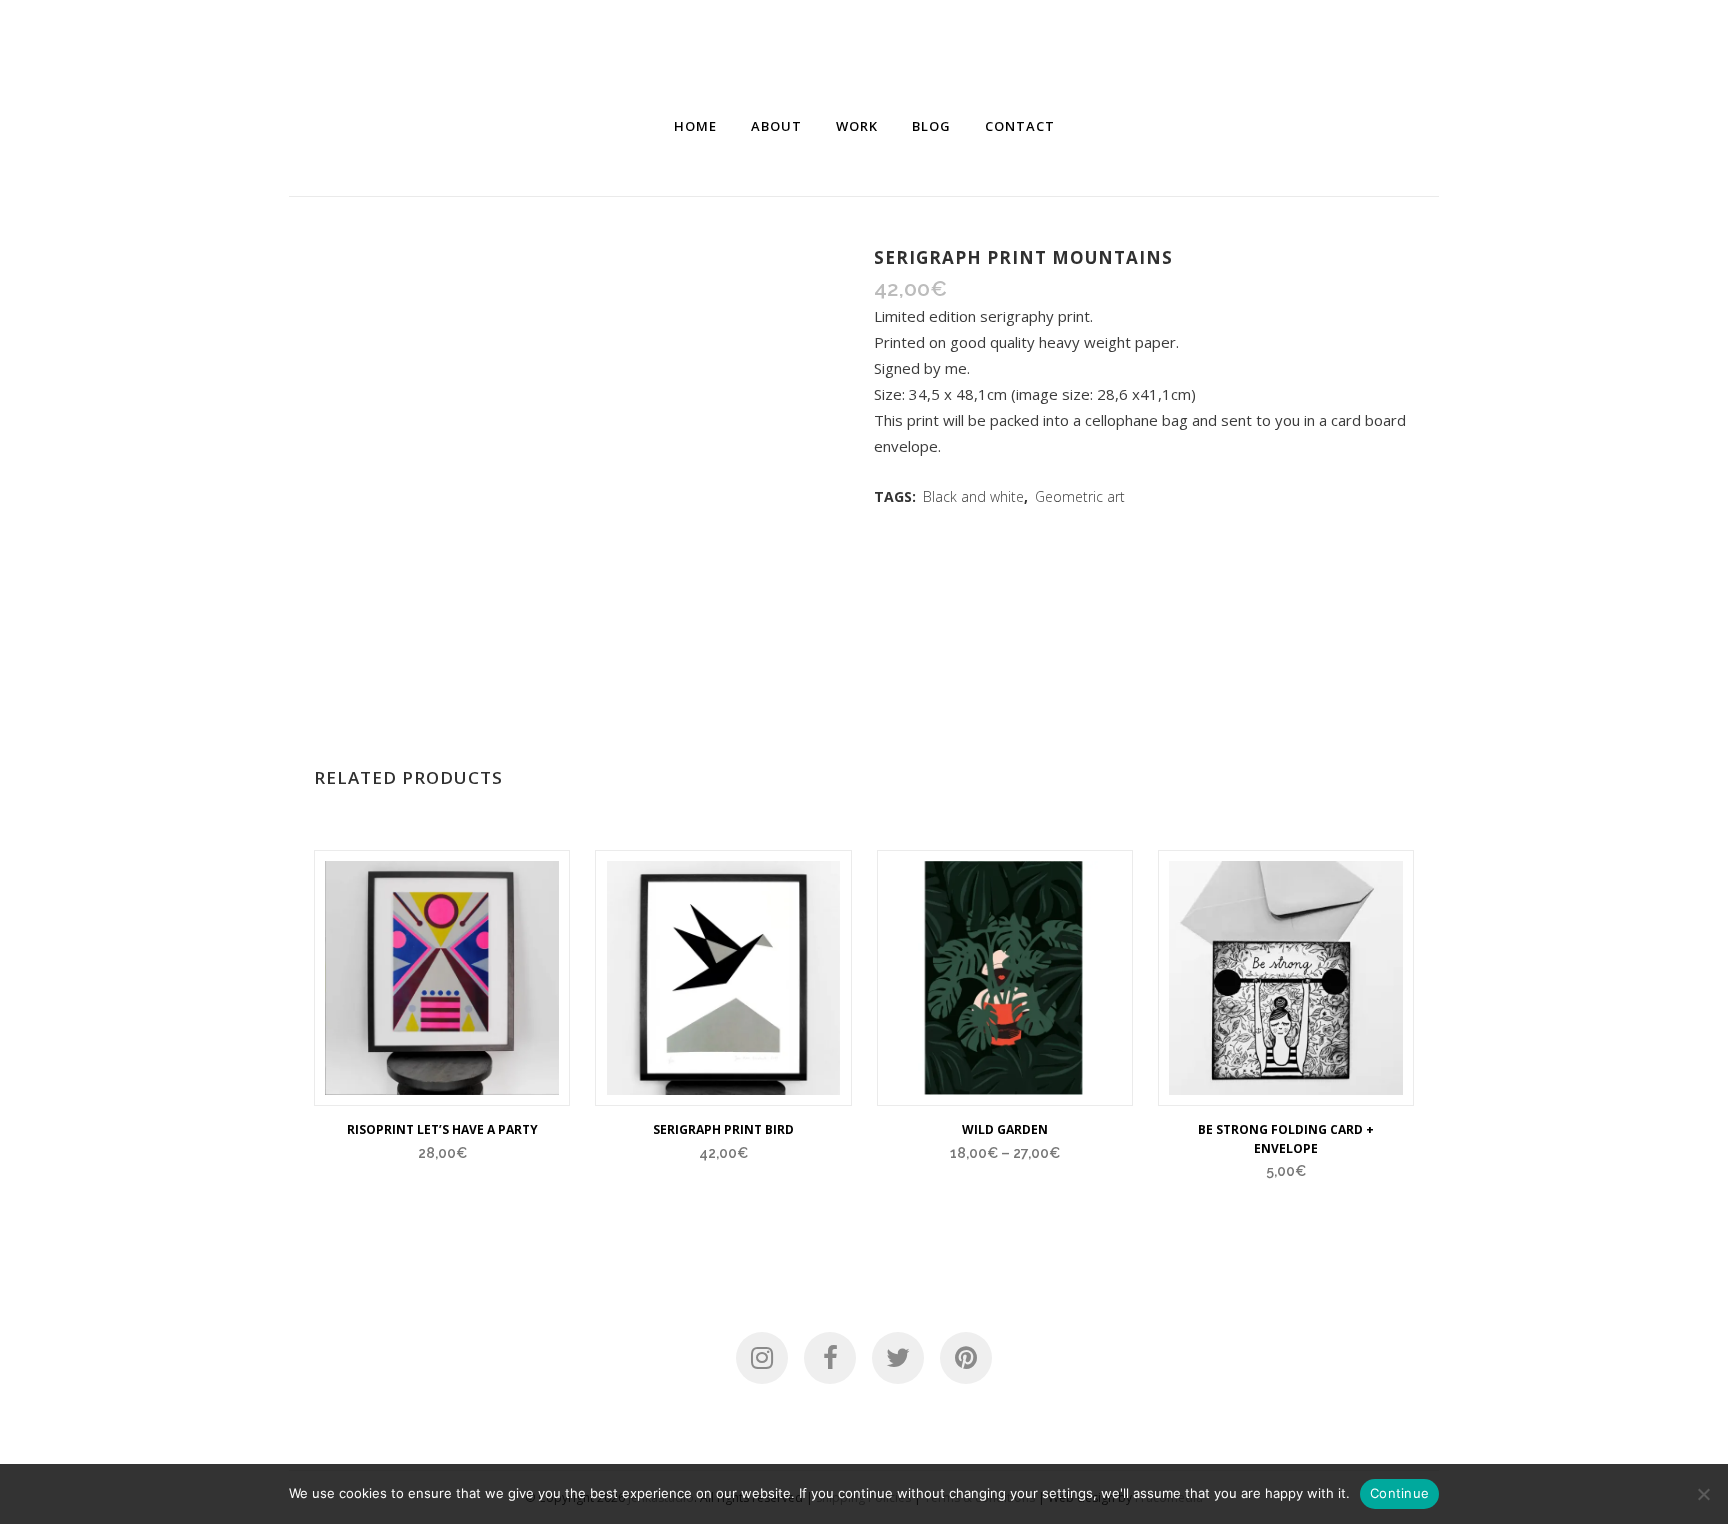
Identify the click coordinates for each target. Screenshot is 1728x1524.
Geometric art (1080, 496)
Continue (1399, 1493)
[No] (1703, 1494)
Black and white (973, 496)
